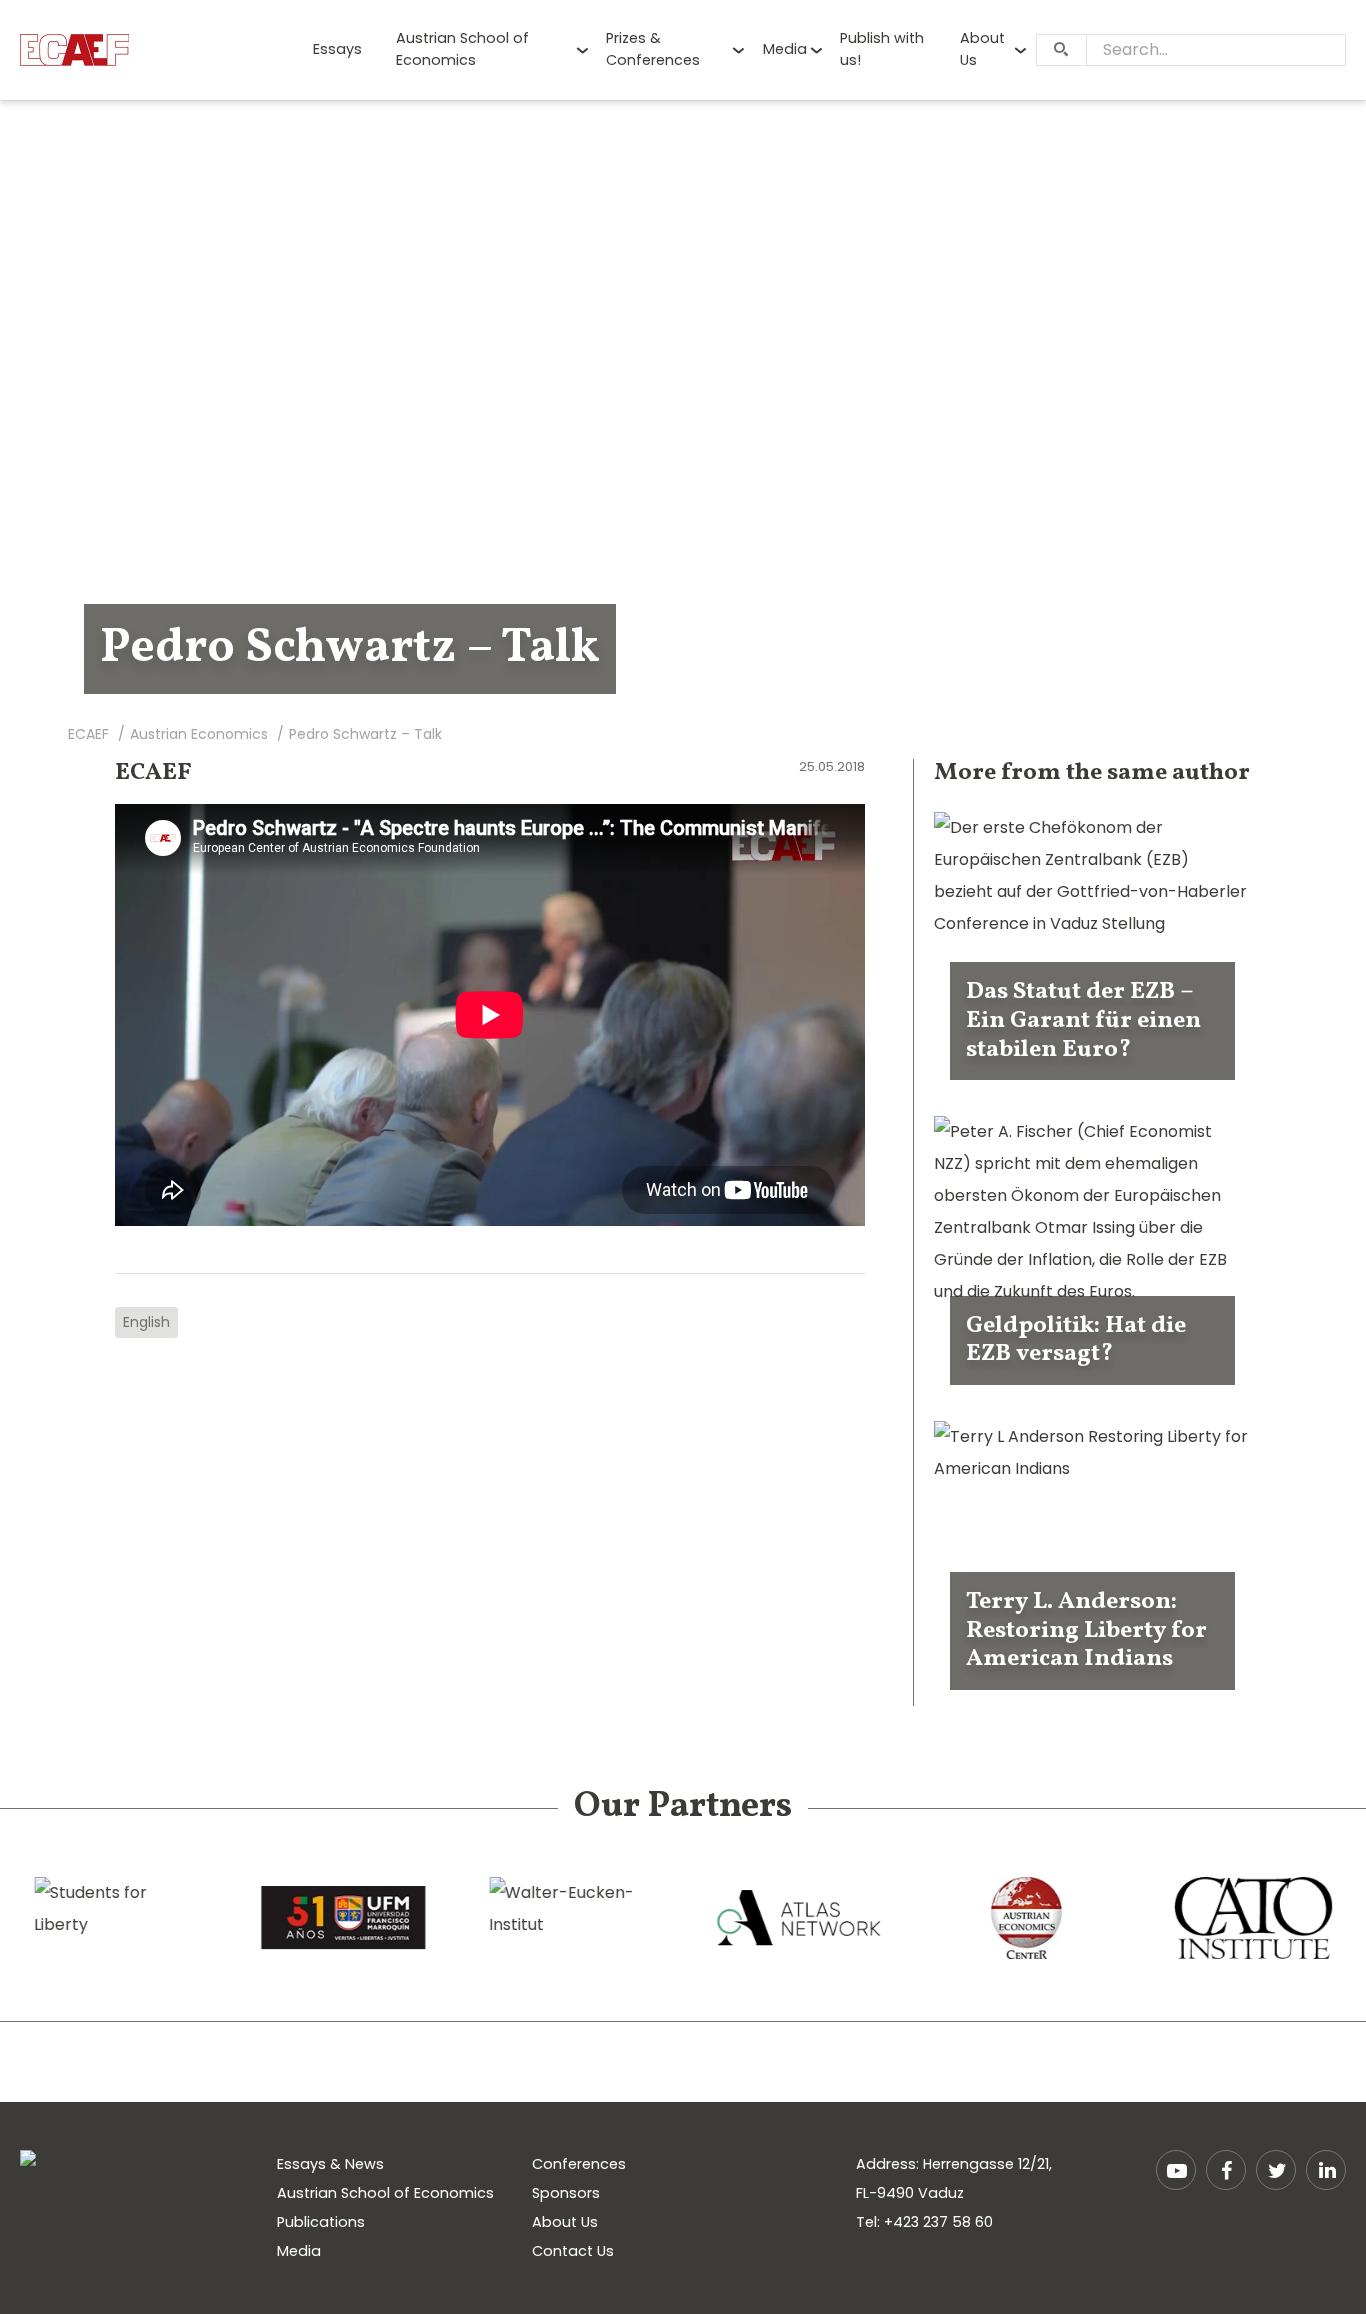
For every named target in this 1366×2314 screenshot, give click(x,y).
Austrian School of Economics (462, 49)
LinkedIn (1326, 2170)
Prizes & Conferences (653, 49)
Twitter (1276, 2170)
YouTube (1176, 2170)
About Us (982, 49)
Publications (321, 2222)
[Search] (1061, 50)
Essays (337, 49)
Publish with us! (882, 49)
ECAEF (153, 773)
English (146, 1322)
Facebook (1226, 2170)
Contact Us (573, 2251)
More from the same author (1092, 773)
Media (785, 49)
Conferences (579, 2164)
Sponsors (566, 2193)
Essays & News (330, 2164)
